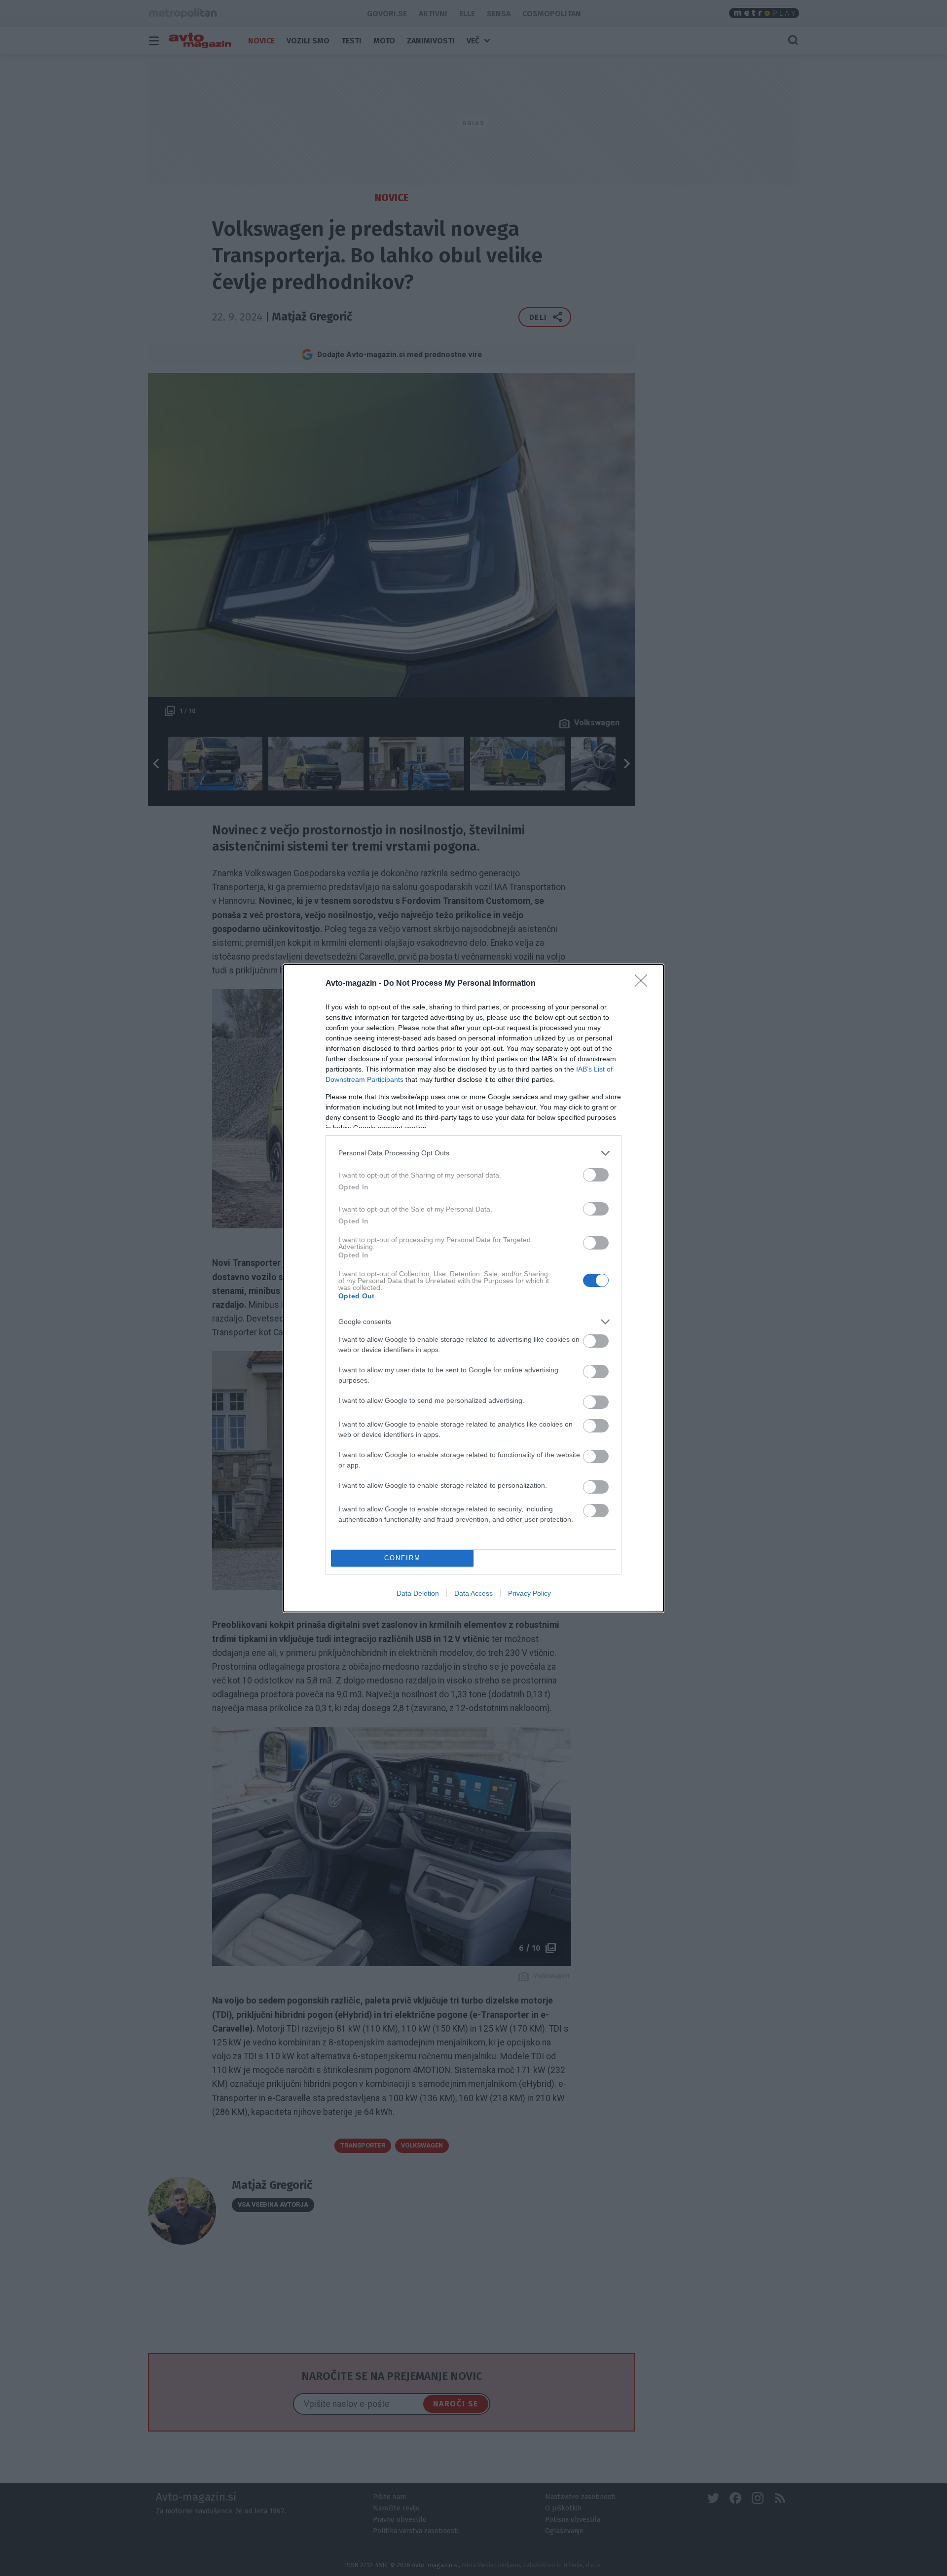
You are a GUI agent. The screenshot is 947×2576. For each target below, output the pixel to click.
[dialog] (473, 1288)
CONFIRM (402, 1558)
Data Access (473, 1593)
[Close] (644, 984)
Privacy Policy (529, 1593)
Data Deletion (418, 1593)
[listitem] (473, 1153)
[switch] (596, 1175)
